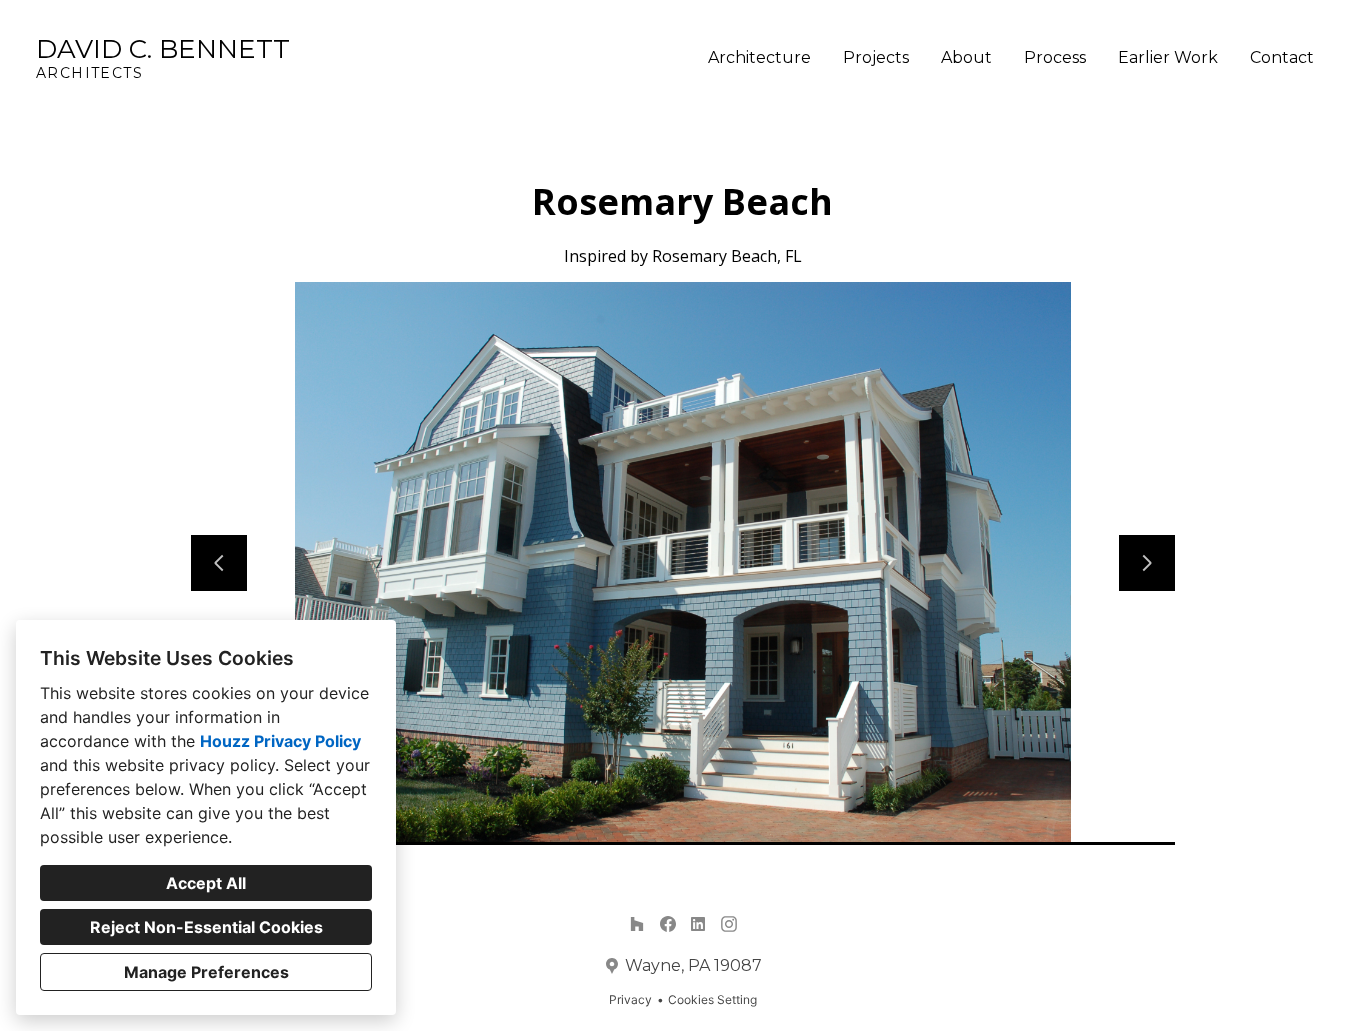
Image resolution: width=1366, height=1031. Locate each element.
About (966, 57)
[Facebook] (667, 924)
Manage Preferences (206, 972)
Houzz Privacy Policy (280, 741)
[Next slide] (1147, 563)
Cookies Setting (712, 999)
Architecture (759, 57)
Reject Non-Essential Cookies (206, 927)
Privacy (630, 999)
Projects (876, 57)
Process (1055, 57)
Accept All (206, 883)
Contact (1282, 57)
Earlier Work (1168, 57)
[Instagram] (728, 924)
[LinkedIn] (698, 924)
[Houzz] (636, 924)
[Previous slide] (219, 563)
